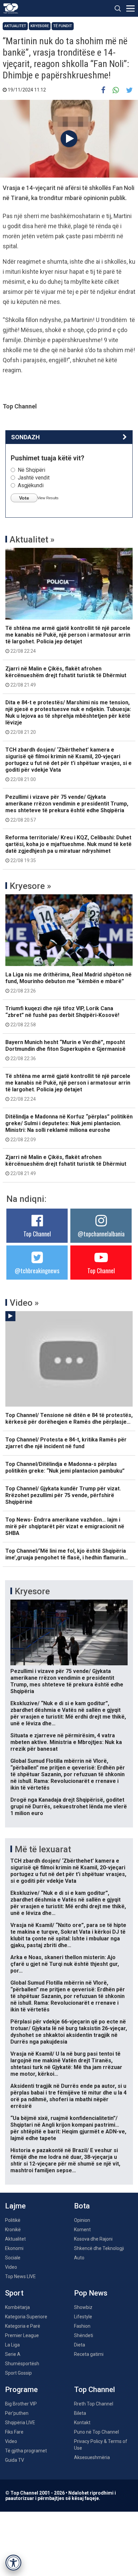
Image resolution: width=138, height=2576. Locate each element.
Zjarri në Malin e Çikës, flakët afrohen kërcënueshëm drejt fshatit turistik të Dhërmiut (66, 677)
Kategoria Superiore (26, 2317)
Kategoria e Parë (23, 2326)
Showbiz (83, 2307)
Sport (14, 2293)
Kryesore (40, 26)
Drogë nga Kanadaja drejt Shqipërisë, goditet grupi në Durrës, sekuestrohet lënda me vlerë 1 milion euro (69, 1807)
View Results (48, 498)
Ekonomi (14, 2248)
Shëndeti (84, 2335)
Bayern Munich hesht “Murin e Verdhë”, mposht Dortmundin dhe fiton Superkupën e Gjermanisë (65, 1050)
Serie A (13, 2354)
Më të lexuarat (43, 1849)
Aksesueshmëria (92, 2457)
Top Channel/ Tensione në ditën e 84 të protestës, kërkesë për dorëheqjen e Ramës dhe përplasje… (69, 1419)
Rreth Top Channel (94, 2404)
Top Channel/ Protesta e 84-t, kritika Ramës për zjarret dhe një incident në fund (66, 1443)
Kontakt (82, 2423)
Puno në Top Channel (96, 2432)
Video (11, 2267)
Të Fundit (63, 26)
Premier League (22, 2335)
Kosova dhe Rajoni (93, 2239)
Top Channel (37, 1234)
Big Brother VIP (21, 2404)
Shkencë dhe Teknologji (99, 2248)
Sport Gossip (18, 2373)
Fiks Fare (14, 2432)
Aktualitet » (32, 539)
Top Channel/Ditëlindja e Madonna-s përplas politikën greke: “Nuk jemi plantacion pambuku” (65, 1467)
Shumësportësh (22, 2364)
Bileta (80, 2413)
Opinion (82, 2220)
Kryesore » (30, 886)
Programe (21, 2390)
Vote (24, 498)
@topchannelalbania (101, 1234)
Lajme (15, 2206)
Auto (79, 2258)
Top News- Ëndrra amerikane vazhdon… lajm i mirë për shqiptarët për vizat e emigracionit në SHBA (65, 1526)
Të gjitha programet (26, 2451)
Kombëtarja (17, 2307)
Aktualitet (15, 26)
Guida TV (15, 2460)
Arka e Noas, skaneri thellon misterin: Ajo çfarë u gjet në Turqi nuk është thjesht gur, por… (65, 1964)
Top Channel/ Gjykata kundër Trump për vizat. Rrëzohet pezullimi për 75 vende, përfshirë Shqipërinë (63, 1495)
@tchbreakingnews (37, 1271)
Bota (82, 2206)
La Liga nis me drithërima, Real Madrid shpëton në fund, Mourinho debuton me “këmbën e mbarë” (68, 982)
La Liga (12, 2345)
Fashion (82, 2326)
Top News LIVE (20, 2276)
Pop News (91, 2293)
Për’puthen (17, 2413)
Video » (24, 1303)
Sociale (13, 2258)
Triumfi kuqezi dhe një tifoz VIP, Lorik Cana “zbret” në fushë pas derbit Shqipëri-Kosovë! (62, 1016)
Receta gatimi (89, 2354)
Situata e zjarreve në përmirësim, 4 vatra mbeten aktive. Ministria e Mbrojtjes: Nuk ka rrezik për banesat (66, 1742)
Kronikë (13, 2230)
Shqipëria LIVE (20, 2423)
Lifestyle (83, 2317)
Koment (82, 2230)
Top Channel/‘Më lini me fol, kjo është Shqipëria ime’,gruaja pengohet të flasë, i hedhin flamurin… (67, 1554)
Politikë (13, 2220)
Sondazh (25, 437)
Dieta (80, 2345)
